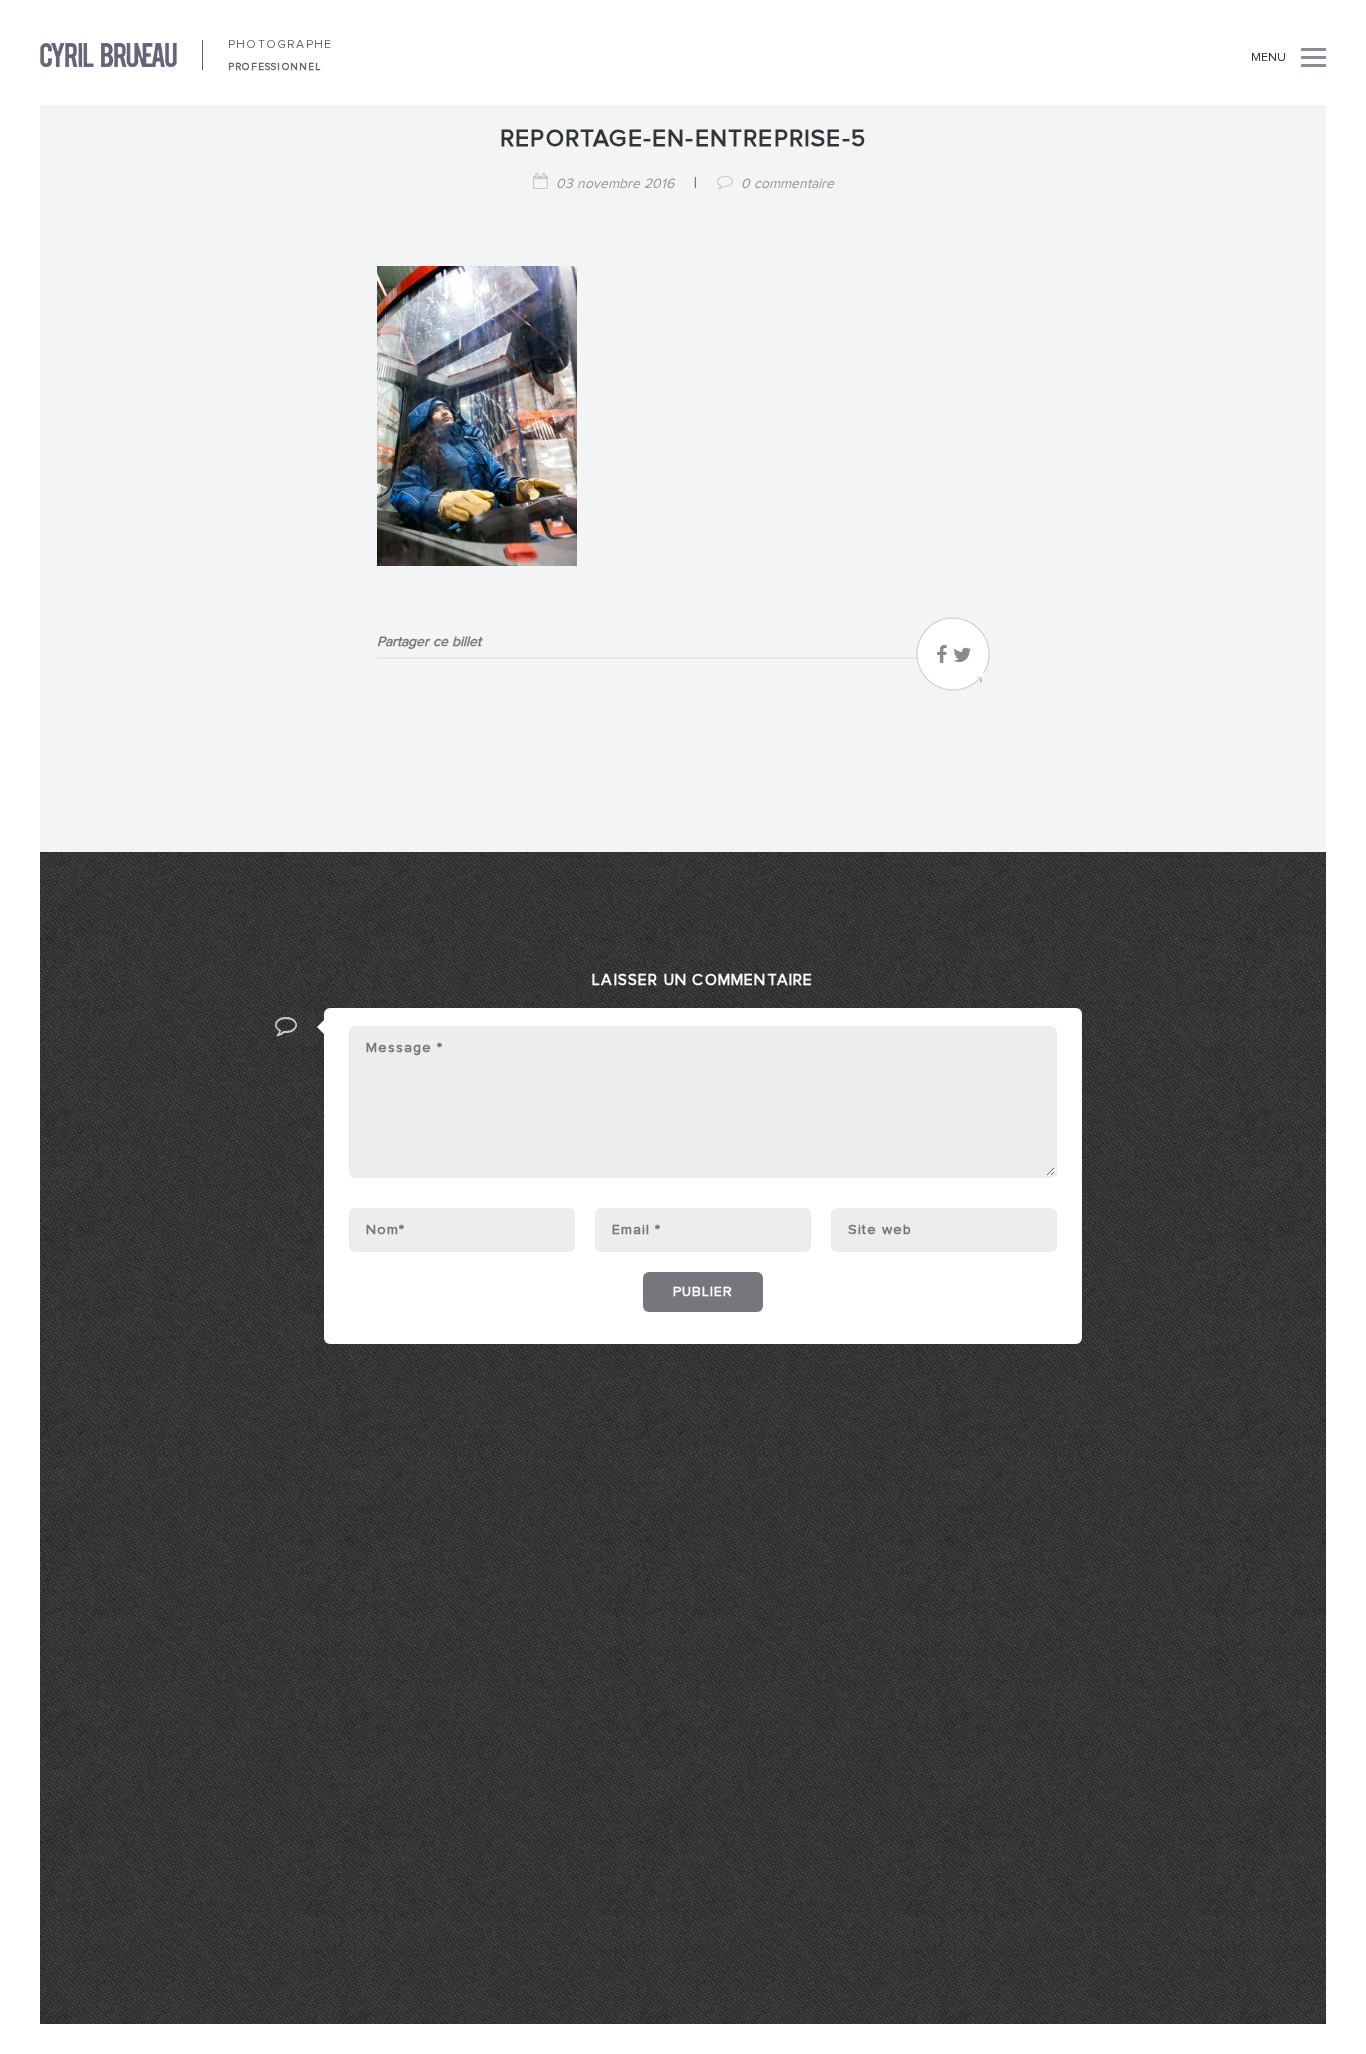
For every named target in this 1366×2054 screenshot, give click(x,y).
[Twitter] (962, 660)
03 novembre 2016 (615, 184)
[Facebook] (941, 660)
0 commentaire (787, 184)
